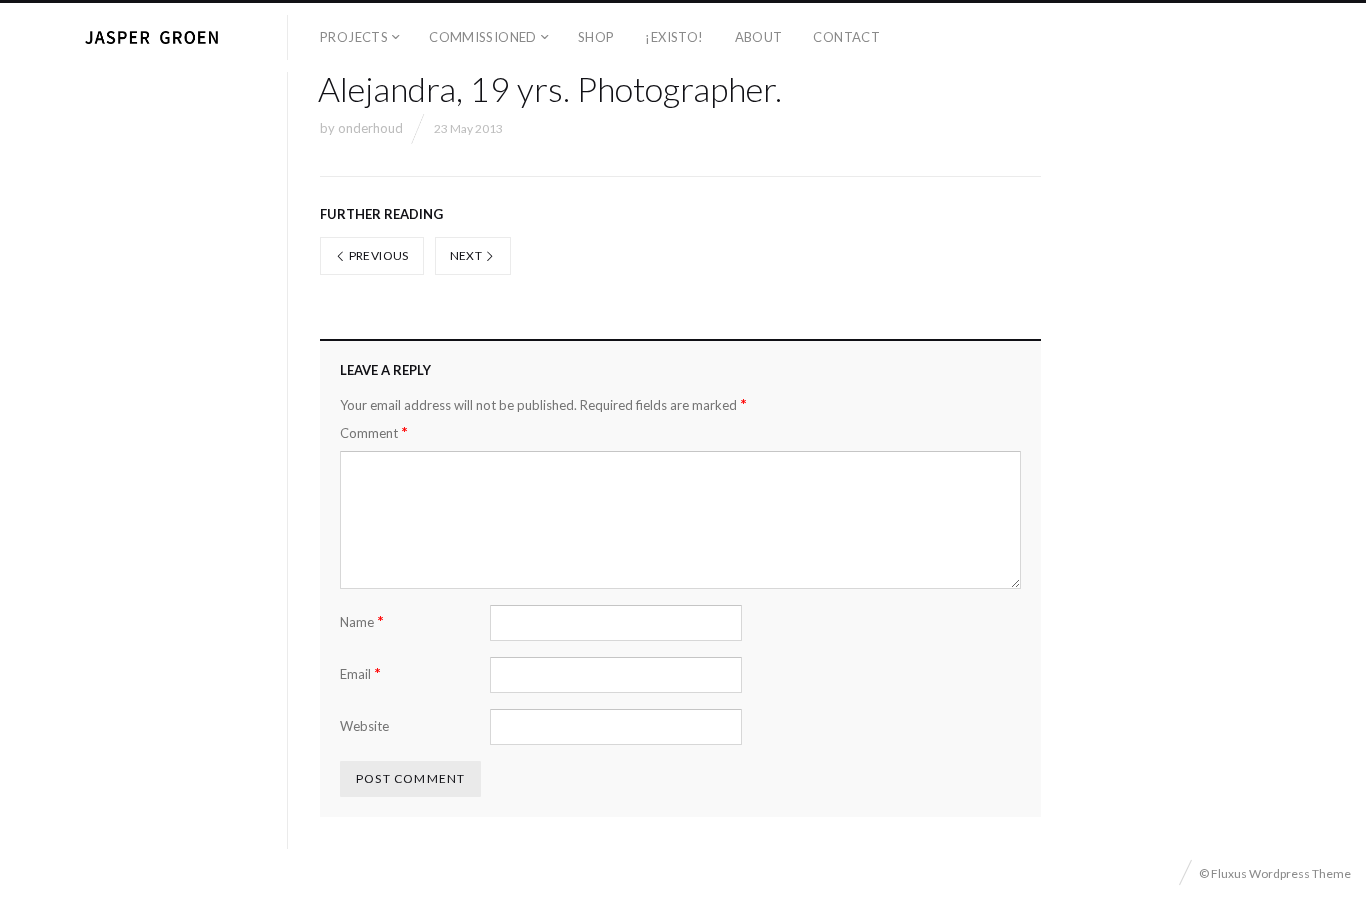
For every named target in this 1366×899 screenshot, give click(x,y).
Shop (596, 37)
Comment (374, 432)
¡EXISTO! (674, 37)
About (759, 37)
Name (362, 621)
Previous (377, 255)
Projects (354, 37)
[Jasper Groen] (152, 37)
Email (360, 673)
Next (467, 255)
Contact (846, 37)
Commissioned (483, 37)
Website (364, 726)
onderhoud (370, 128)
